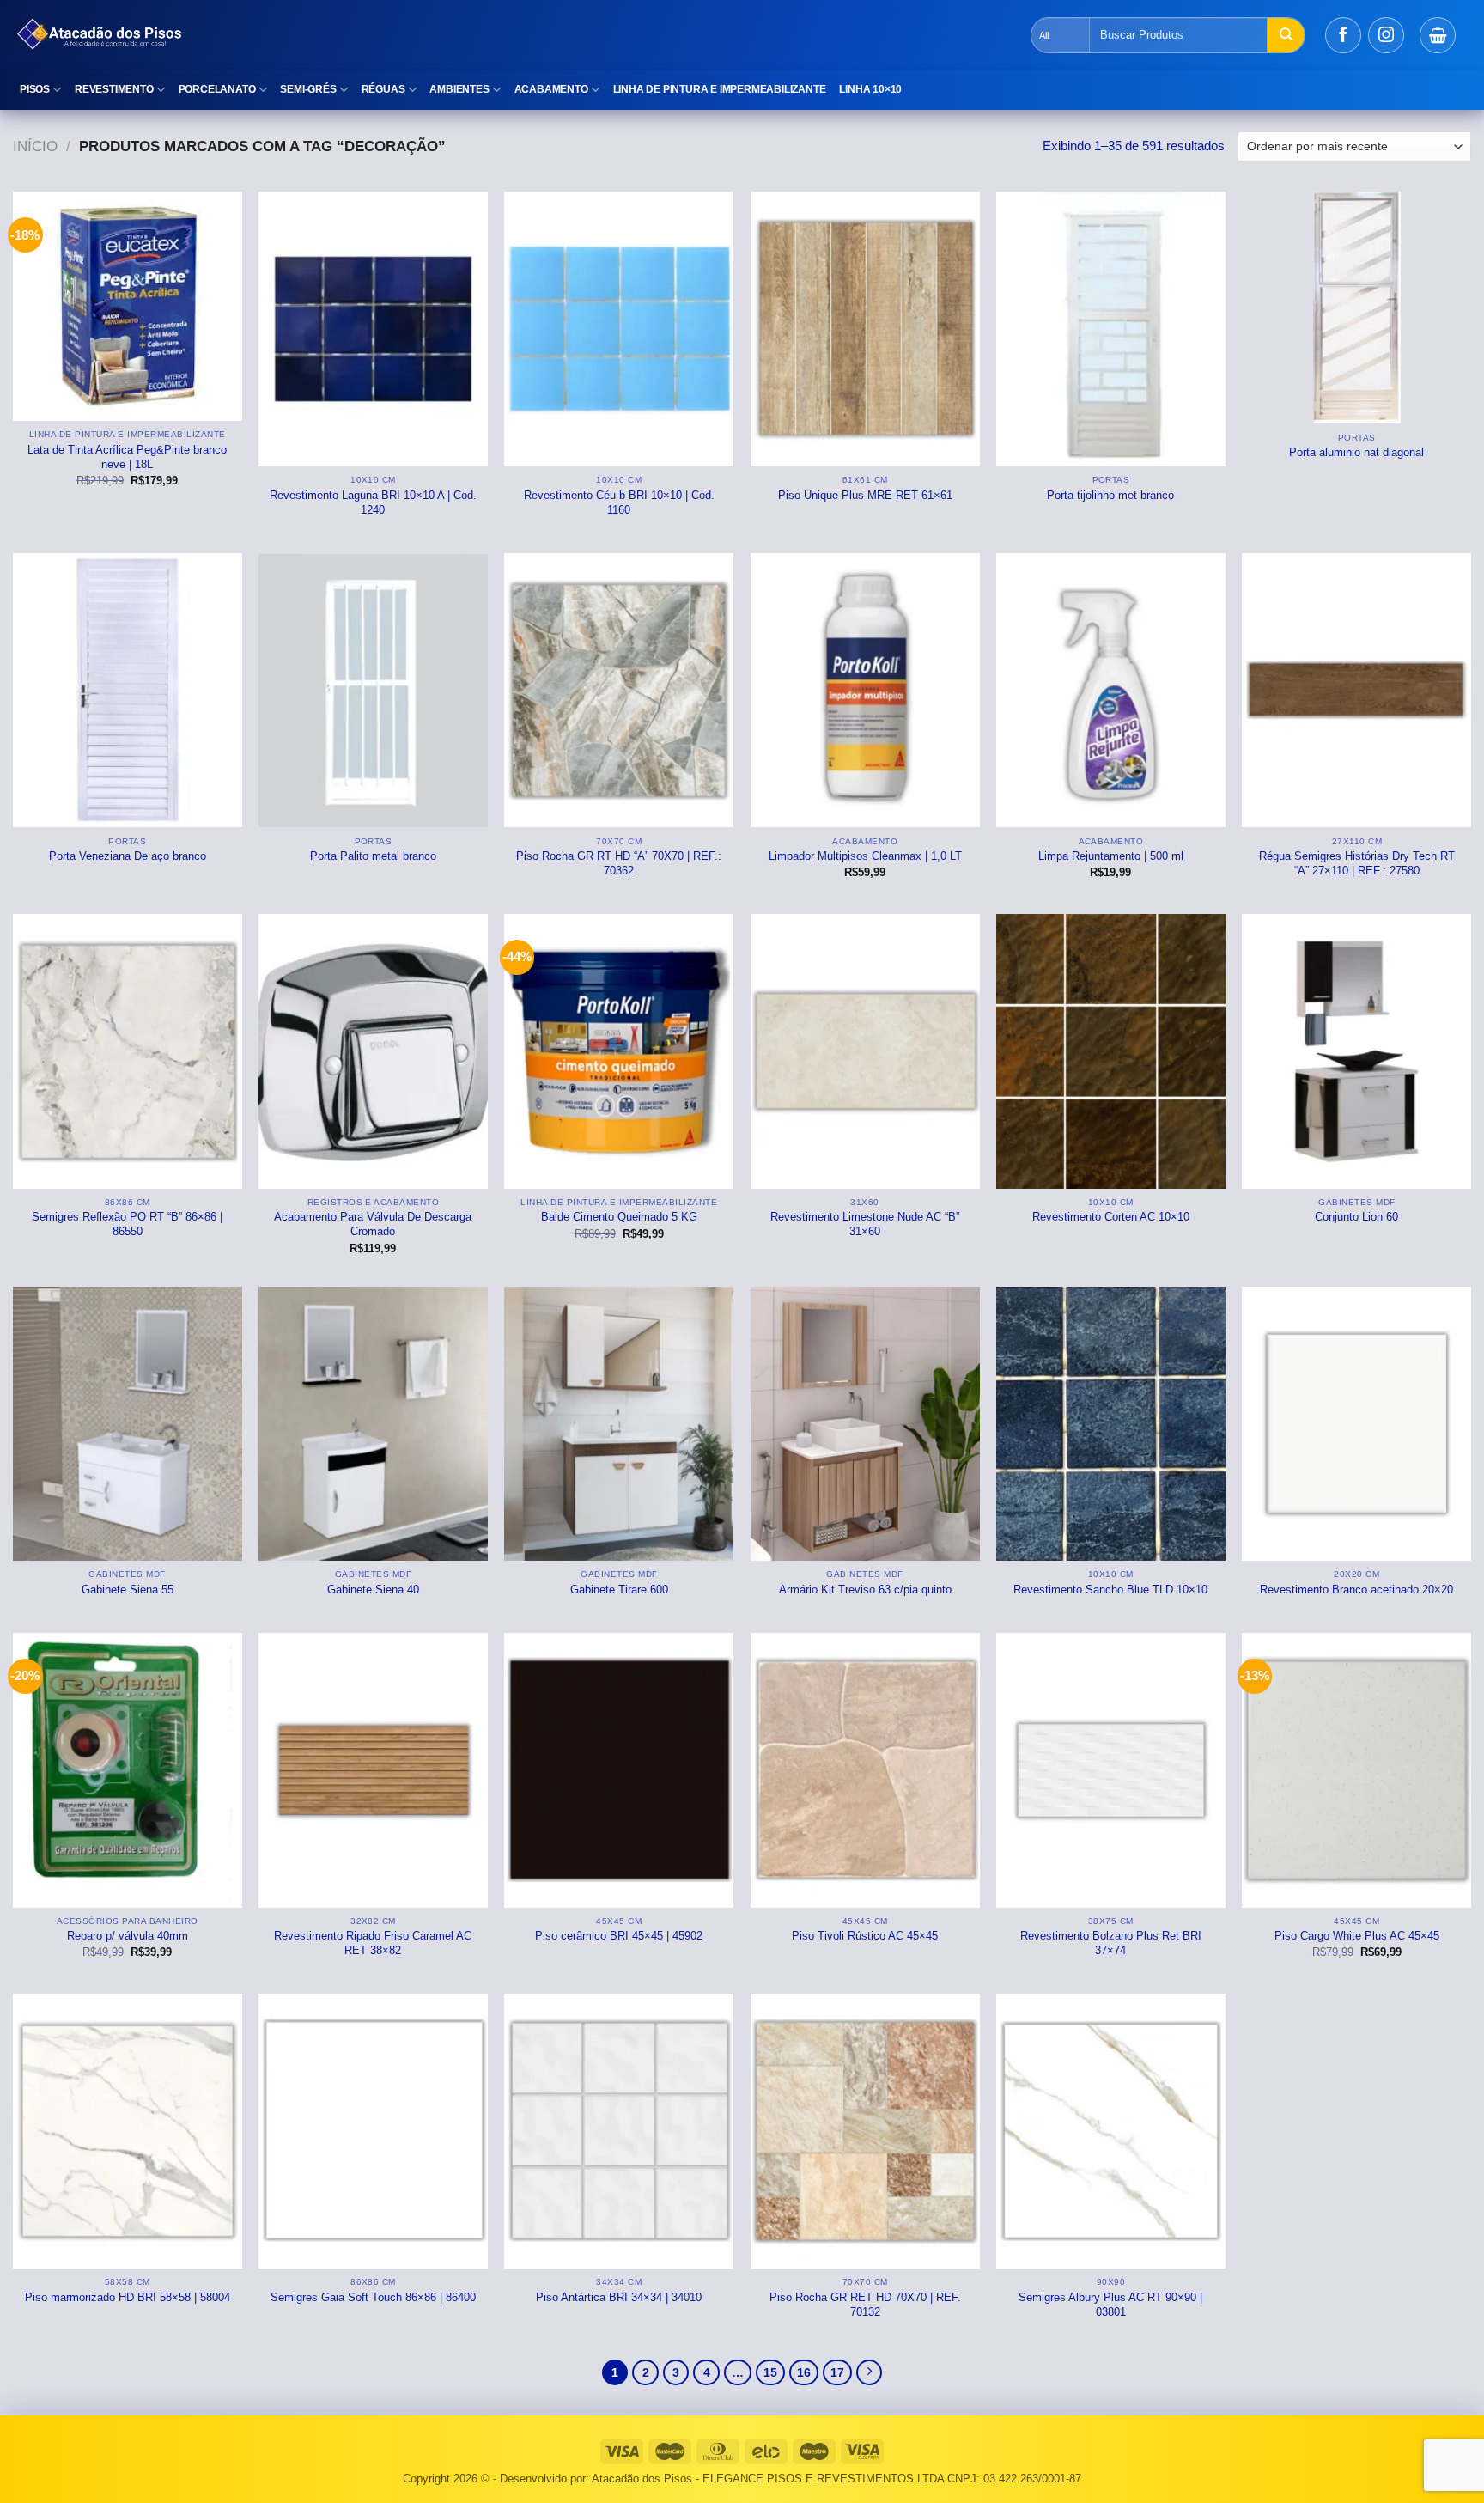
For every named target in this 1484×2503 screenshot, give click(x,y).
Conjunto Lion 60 (1356, 1217)
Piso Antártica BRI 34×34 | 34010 (619, 2297)
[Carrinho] (1438, 35)
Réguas (383, 89)
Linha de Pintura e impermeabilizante (720, 89)
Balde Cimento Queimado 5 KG (619, 1217)
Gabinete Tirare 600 (619, 1589)
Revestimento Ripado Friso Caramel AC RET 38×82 (373, 1943)
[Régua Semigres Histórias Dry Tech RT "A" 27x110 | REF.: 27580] (1356, 691)
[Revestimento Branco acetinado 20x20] (1356, 1424)
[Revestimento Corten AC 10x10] (1111, 1051)
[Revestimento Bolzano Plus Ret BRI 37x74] (1111, 1770)
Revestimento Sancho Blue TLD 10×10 (1110, 1589)
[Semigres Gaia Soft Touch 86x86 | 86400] (373, 2131)
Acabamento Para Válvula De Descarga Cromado (373, 1224)
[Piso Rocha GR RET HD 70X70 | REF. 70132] (865, 2131)
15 (770, 2373)
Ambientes (459, 89)
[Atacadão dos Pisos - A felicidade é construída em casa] (313, 35)
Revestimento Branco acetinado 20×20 (1356, 1589)
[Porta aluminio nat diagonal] (1356, 308)
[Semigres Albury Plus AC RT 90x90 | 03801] (1111, 2131)
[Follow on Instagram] (1386, 35)
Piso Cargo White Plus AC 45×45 (1357, 1936)
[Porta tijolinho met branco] (1111, 329)
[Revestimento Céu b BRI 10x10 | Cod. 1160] (619, 329)
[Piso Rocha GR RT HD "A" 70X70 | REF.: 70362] (619, 691)
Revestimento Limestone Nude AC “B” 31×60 (865, 1224)
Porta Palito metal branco (373, 856)
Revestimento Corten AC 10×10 (1111, 1217)
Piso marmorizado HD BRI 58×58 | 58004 (128, 2297)
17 (837, 2373)
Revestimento (114, 89)
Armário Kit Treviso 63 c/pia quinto (865, 1589)
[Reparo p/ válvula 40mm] (128, 1770)
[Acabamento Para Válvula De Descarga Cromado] (373, 1051)
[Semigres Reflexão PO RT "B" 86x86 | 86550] (128, 1051)
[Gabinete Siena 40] (373, 1424)
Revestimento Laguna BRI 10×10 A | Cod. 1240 (373, 502)
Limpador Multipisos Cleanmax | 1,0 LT (865, 856)
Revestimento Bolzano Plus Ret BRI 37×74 (1111, 1943)
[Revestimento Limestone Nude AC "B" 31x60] (865, 1051)
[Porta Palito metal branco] (373, 691)
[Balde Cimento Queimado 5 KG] (619, 1051)
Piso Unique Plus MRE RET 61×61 (865, 495)
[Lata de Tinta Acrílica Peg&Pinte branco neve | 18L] (128, 306)
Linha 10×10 (870, 89)
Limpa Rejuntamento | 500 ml (1111, 856)
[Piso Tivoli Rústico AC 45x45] (865, 1770)
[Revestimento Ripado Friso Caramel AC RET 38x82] (373, 1770)
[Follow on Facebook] (1343, 35)
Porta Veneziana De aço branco (128, 856)
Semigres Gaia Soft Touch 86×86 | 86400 (373, 2297)
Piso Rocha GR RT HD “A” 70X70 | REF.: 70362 (619, 863)
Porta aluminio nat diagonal (1356, 452)
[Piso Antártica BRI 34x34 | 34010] (619, 2131)
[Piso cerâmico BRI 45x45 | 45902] (619, 1770)
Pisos (35, 89)
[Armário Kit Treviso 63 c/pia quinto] (865, 1424)
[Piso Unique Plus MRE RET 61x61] (865, 329)
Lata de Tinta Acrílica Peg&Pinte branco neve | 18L (127, 457)
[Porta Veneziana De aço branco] (128, 691)
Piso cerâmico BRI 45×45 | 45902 (619, 1936)
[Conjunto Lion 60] (1356, 1051)
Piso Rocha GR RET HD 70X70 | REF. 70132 (865, 2305)
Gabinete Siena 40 (373, 1589)
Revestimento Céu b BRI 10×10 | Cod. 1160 (619, 502)
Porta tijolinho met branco (1110, 495)
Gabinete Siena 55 (128, 1589)
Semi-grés (308, 89)
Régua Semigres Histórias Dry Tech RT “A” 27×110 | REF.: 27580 (1357, 863)
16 (804, 2373)
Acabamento (551, 89)
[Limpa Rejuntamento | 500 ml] (1111, 691)
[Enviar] (1286, 35)
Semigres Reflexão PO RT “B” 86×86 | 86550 (127, 1224)
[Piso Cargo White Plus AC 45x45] (1356, 1770)
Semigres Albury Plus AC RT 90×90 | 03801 (1110, 2305)
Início (35, 146)
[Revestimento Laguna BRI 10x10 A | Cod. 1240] (373, 329)
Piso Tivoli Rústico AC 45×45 (865, 1936)
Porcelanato (217, 89)
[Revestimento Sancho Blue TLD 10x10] (1111, 1424)
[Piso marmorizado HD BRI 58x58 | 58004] (128, 2131)
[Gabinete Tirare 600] (619, 1424)
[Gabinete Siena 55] (128, 1424)
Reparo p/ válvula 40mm (128, 1936)
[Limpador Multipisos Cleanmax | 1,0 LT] (865, 691)
